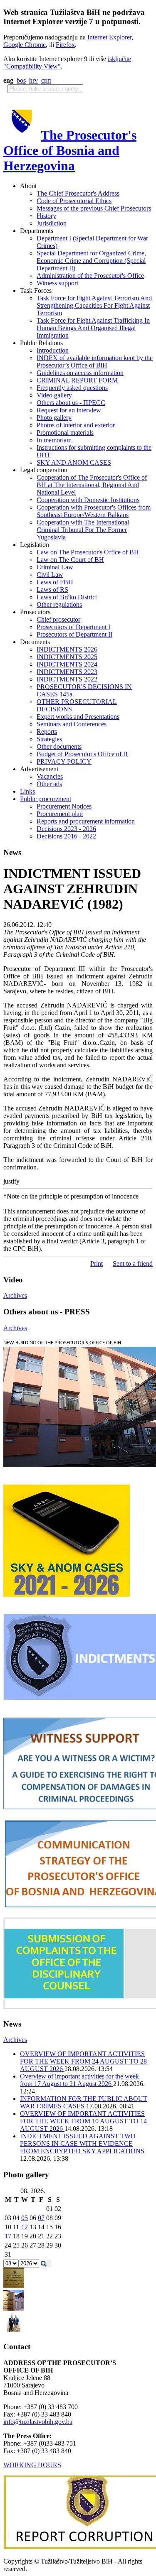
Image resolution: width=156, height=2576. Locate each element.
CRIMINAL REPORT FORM (77, 380)
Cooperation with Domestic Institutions (88, 500)
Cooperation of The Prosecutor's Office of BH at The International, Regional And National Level (92, 485)
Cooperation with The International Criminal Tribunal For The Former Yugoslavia (83, 530)
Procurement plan (60, 814)
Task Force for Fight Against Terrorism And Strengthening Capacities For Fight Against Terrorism (94, 305)
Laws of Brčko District (67, 597)
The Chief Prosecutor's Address (78, 193)
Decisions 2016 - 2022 (66, 836)
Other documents (59, 746)
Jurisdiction (52, 223)
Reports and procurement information (86, 821)
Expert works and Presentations (78, 717)
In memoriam (54, 440)
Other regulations (59, 604)
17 (8, 2236)
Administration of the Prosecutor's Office (90, 276)
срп (46, 80)
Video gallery (54, 395)
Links (27, 791)
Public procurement (46, 799)
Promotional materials (65, 433)
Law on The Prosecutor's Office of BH (88, 552)
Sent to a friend (133, 1263)
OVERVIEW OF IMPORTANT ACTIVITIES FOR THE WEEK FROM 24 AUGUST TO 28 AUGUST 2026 (83, 2061)
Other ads (49, 784)
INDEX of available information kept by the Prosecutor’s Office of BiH (95, 362)
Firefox (65, 45)
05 (25, 2218)
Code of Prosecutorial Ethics (74, 201)
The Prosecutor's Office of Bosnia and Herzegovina (70, 150)
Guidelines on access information (80, 373)
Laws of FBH (55, 582)
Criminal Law (55, 567)
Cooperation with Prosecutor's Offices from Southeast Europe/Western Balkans (94, 511)
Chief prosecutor (58, 619)
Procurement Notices (64, 806)
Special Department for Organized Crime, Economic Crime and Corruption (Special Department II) (91, 261)
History (46, 216)
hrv (33, 80)
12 (25, 2227)
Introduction (53, 350)
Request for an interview (69, 410)
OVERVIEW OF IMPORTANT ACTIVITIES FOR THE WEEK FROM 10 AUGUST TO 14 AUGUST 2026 (83, 2121)
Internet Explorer (109, 37)
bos (21, 80)
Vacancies (50, 776)
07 (41, 2218)
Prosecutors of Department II (74, 634)
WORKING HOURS (32, 2465)
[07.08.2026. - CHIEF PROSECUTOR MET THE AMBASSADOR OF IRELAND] (14, 2331)
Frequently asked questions (72, 388)
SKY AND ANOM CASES (74, 462)
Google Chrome (25, 45)
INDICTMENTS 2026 (67, 649)
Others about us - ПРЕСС (71, 403)
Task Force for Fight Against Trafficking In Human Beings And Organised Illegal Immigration (93, 328)
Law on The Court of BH (70, 560)
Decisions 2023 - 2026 (66, 829)
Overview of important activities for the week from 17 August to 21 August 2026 (79, 2080)
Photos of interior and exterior (76, 425)
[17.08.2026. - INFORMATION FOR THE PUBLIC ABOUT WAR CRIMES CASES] (14, 2286)
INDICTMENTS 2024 (67, 664)
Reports (47, 732)
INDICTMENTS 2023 (67, 672)
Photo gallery (54, 418)
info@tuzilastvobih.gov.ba (38, 2422)
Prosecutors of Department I (73, 627)
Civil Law (50, 575)
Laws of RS (52, 589)
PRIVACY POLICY (64, 761)
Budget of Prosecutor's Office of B (82, 754)
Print (97, 1263)
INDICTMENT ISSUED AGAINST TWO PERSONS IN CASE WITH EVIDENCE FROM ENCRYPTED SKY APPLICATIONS (82, 2143)
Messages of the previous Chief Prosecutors (94, 208)
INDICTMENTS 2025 (67, 657)
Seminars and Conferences (72, 724)
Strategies (49, 739)
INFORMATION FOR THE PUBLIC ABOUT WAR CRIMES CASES (84, 2102)
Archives (15, 1295)
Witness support (57, 283)
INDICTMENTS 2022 (67, 679)
